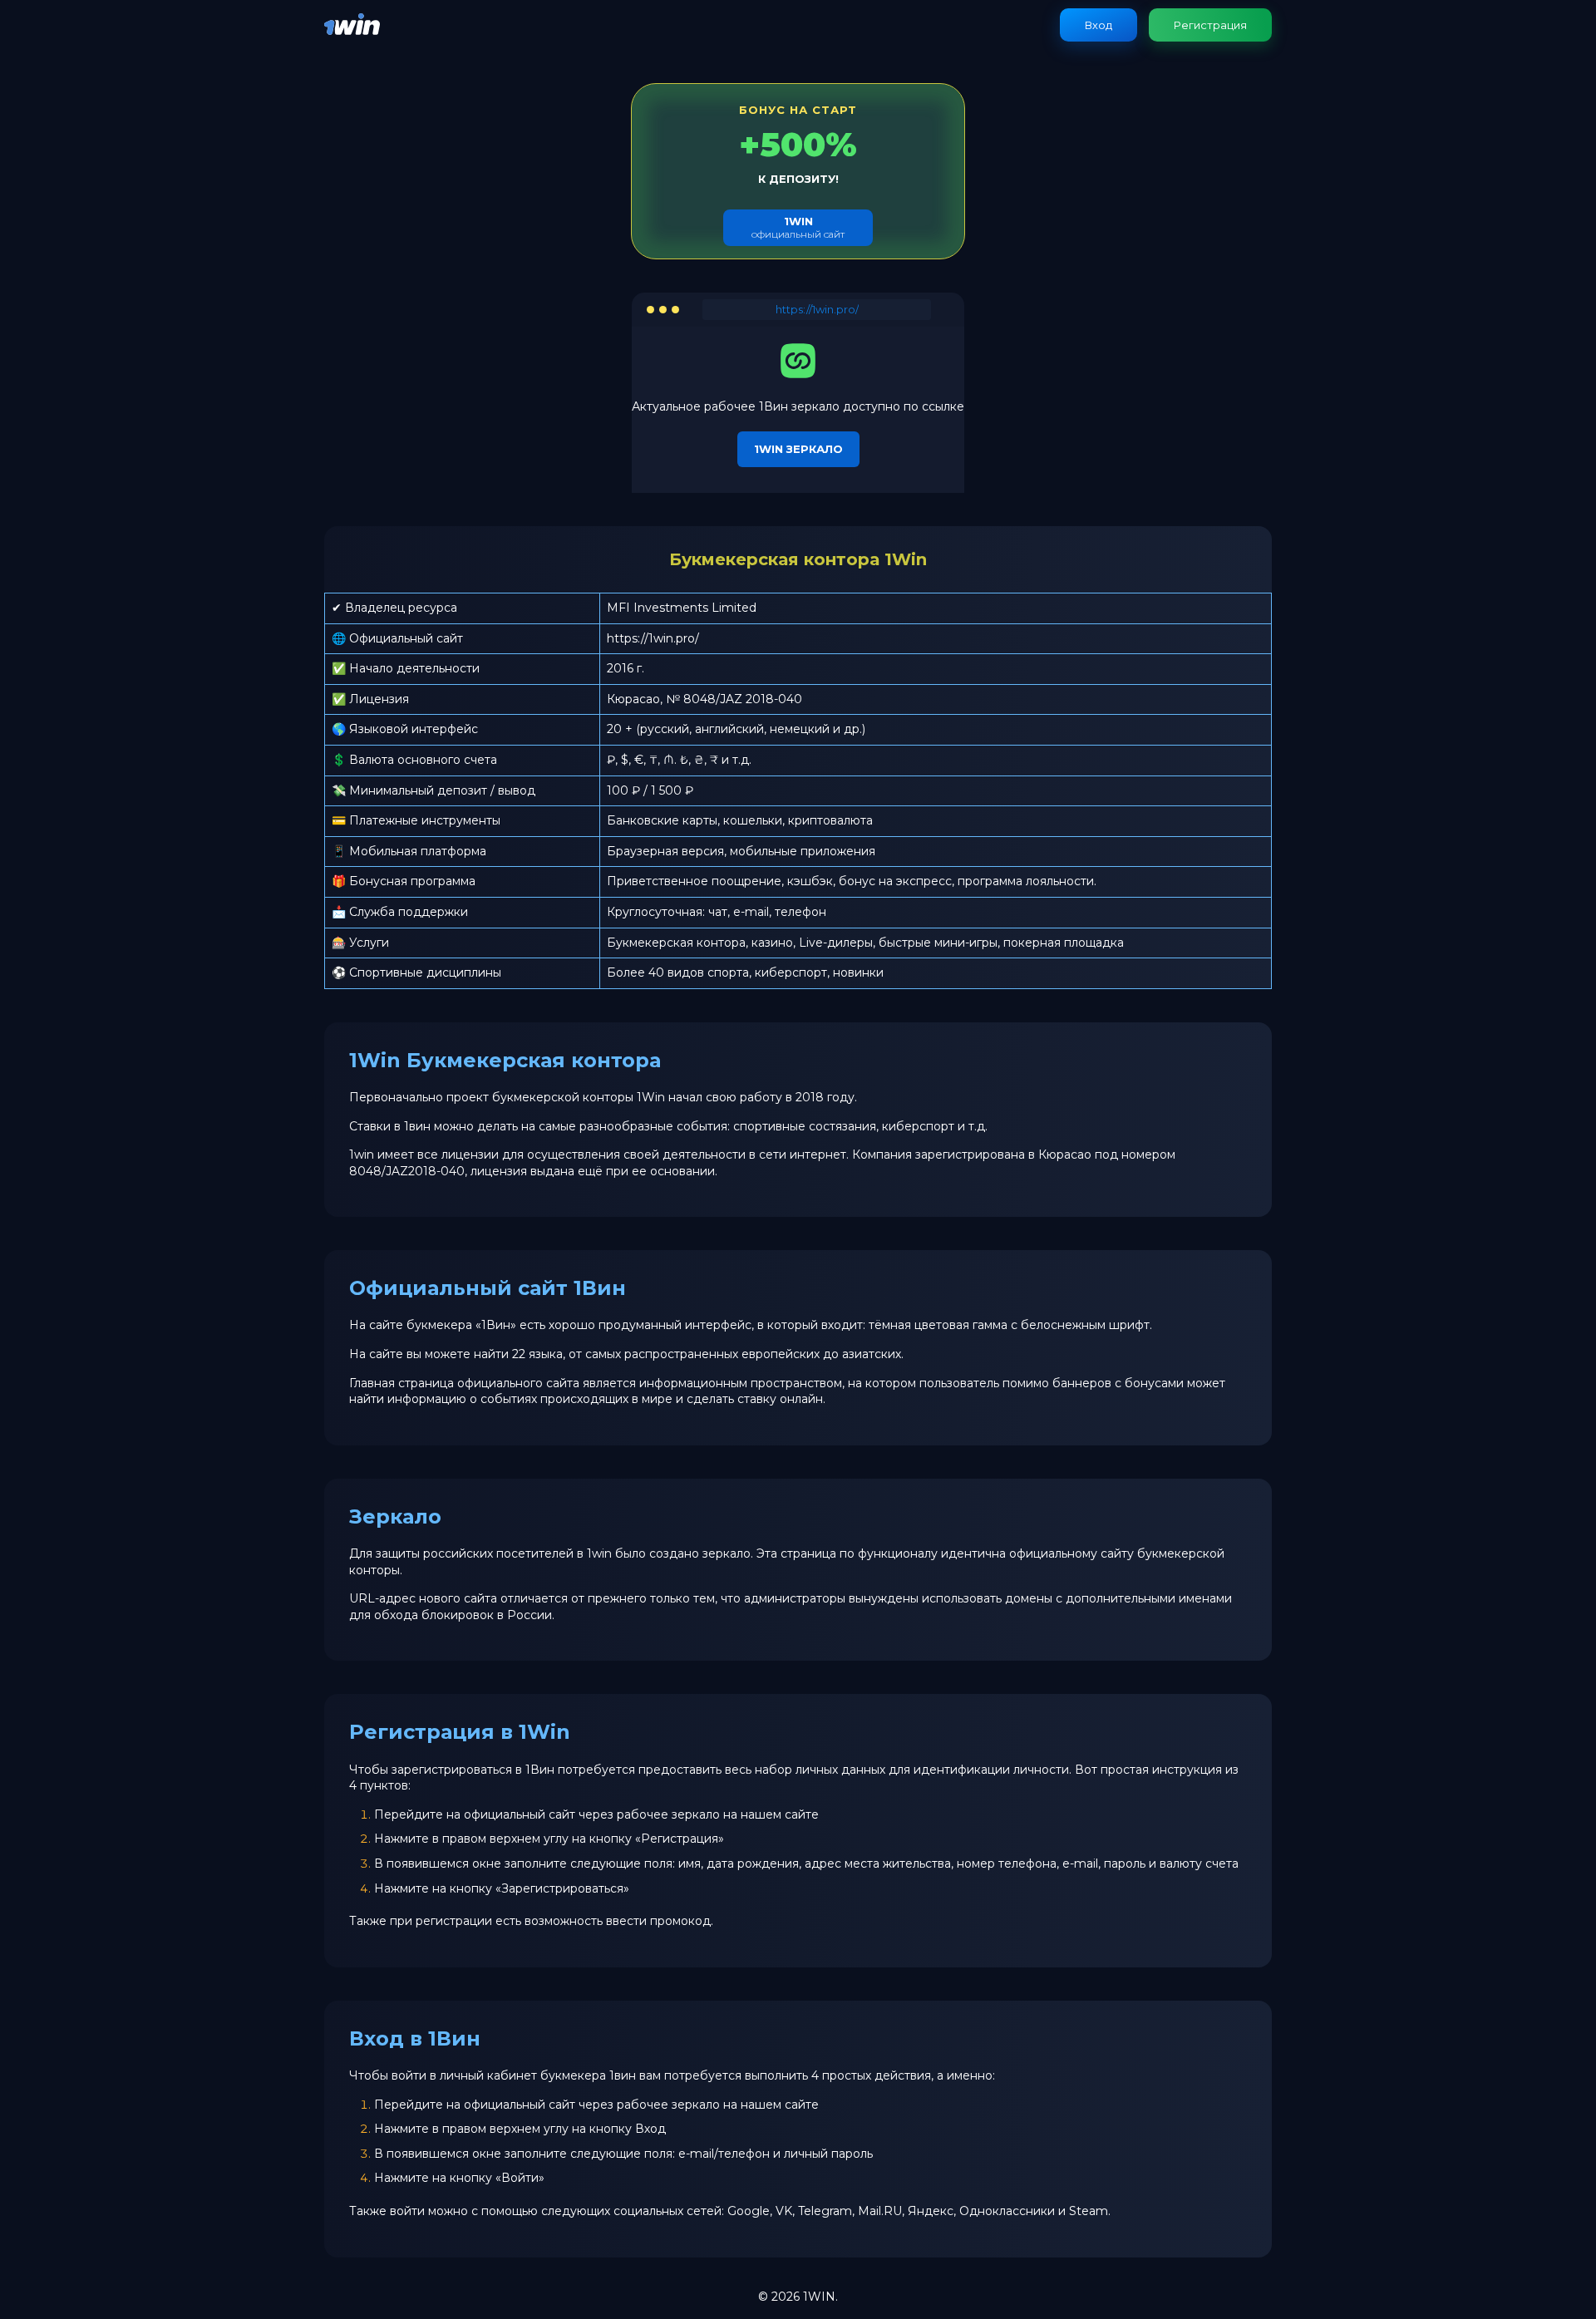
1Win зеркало (798, 449)
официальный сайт (798, 227)
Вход (1098, 25)
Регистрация (1210, 25)
